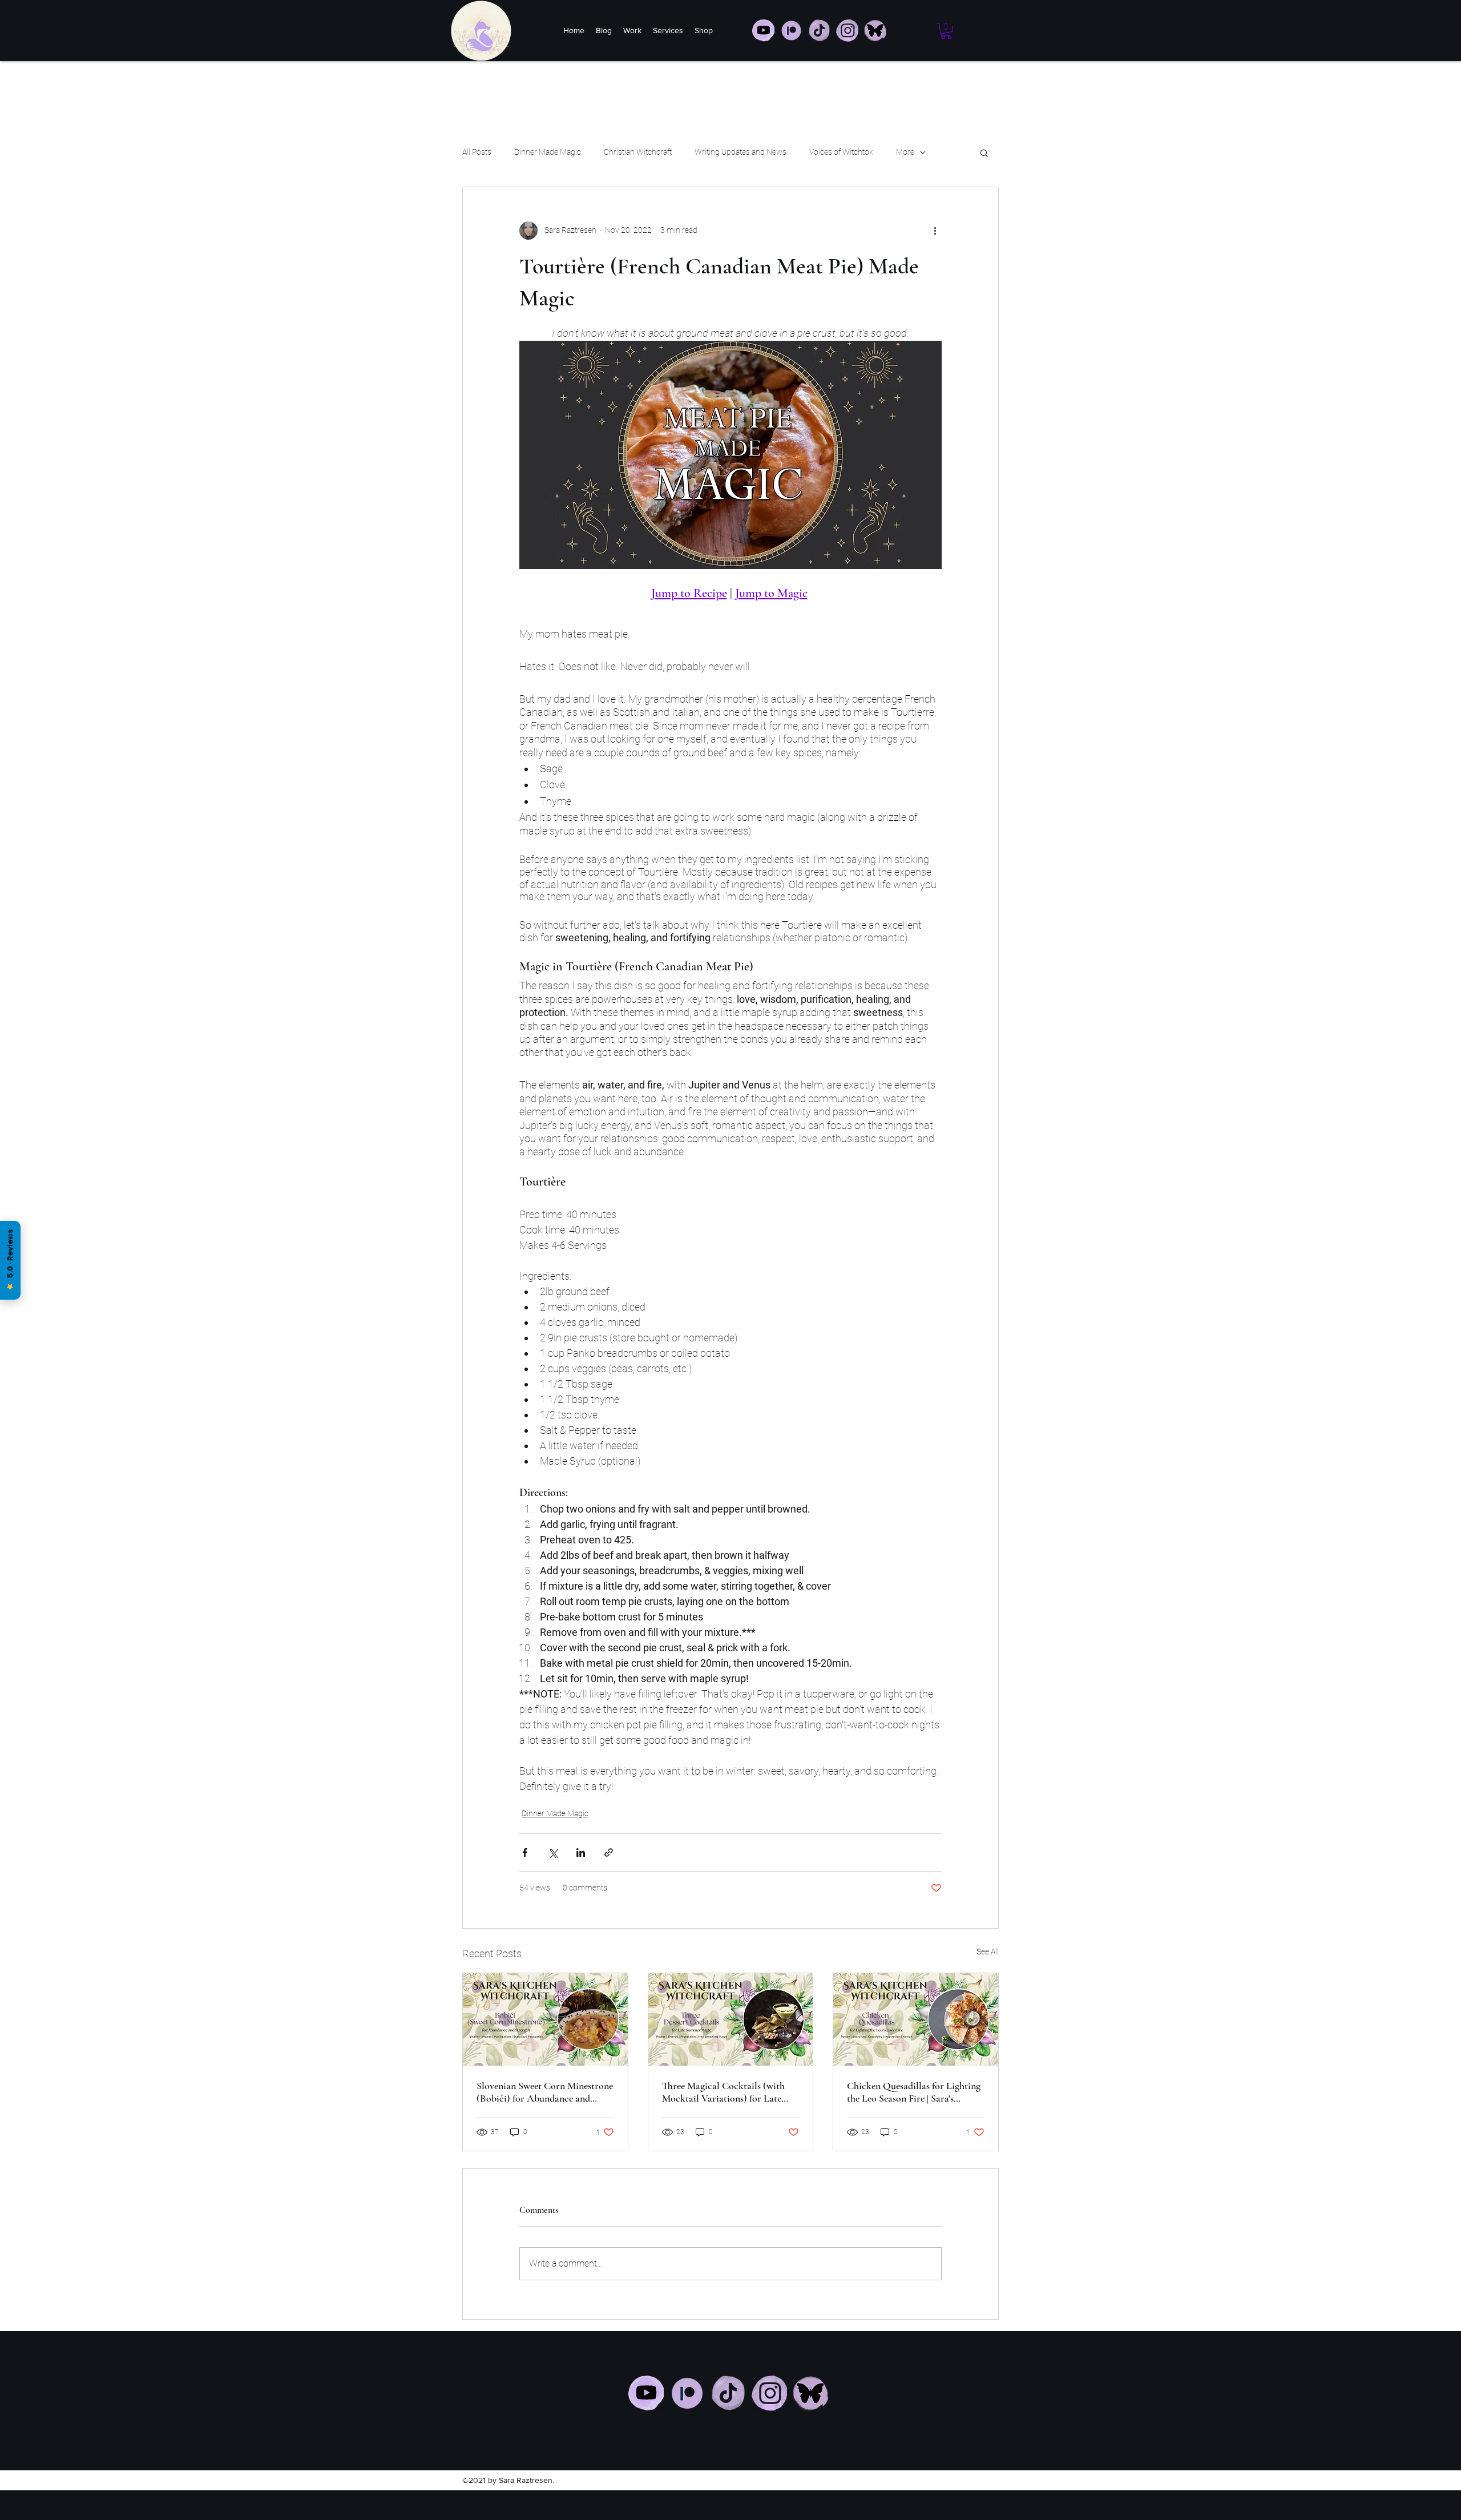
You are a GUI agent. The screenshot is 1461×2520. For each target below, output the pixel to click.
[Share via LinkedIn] (581, 1852)
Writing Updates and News (740, 152)
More (905, 152)
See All (988, 1952)
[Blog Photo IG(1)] (875, 31)
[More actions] (935, 231)
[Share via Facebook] (525, 1852)
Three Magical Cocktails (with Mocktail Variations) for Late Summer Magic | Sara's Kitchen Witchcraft (725, 2092)
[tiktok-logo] (819, 31)
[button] (946, 31)
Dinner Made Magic (548, 152)
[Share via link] (609, 1852)
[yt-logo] (763, 31)
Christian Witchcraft (638, 152)
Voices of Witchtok (841, 152)
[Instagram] (769, 2393)
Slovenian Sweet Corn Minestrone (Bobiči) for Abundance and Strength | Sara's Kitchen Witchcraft (545, 2092)
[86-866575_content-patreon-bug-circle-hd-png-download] (791, 31)
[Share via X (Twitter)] (553, 1852)
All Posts (477, 152)
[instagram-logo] (847, 31)
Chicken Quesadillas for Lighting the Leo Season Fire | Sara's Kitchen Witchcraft (914, 2092)
